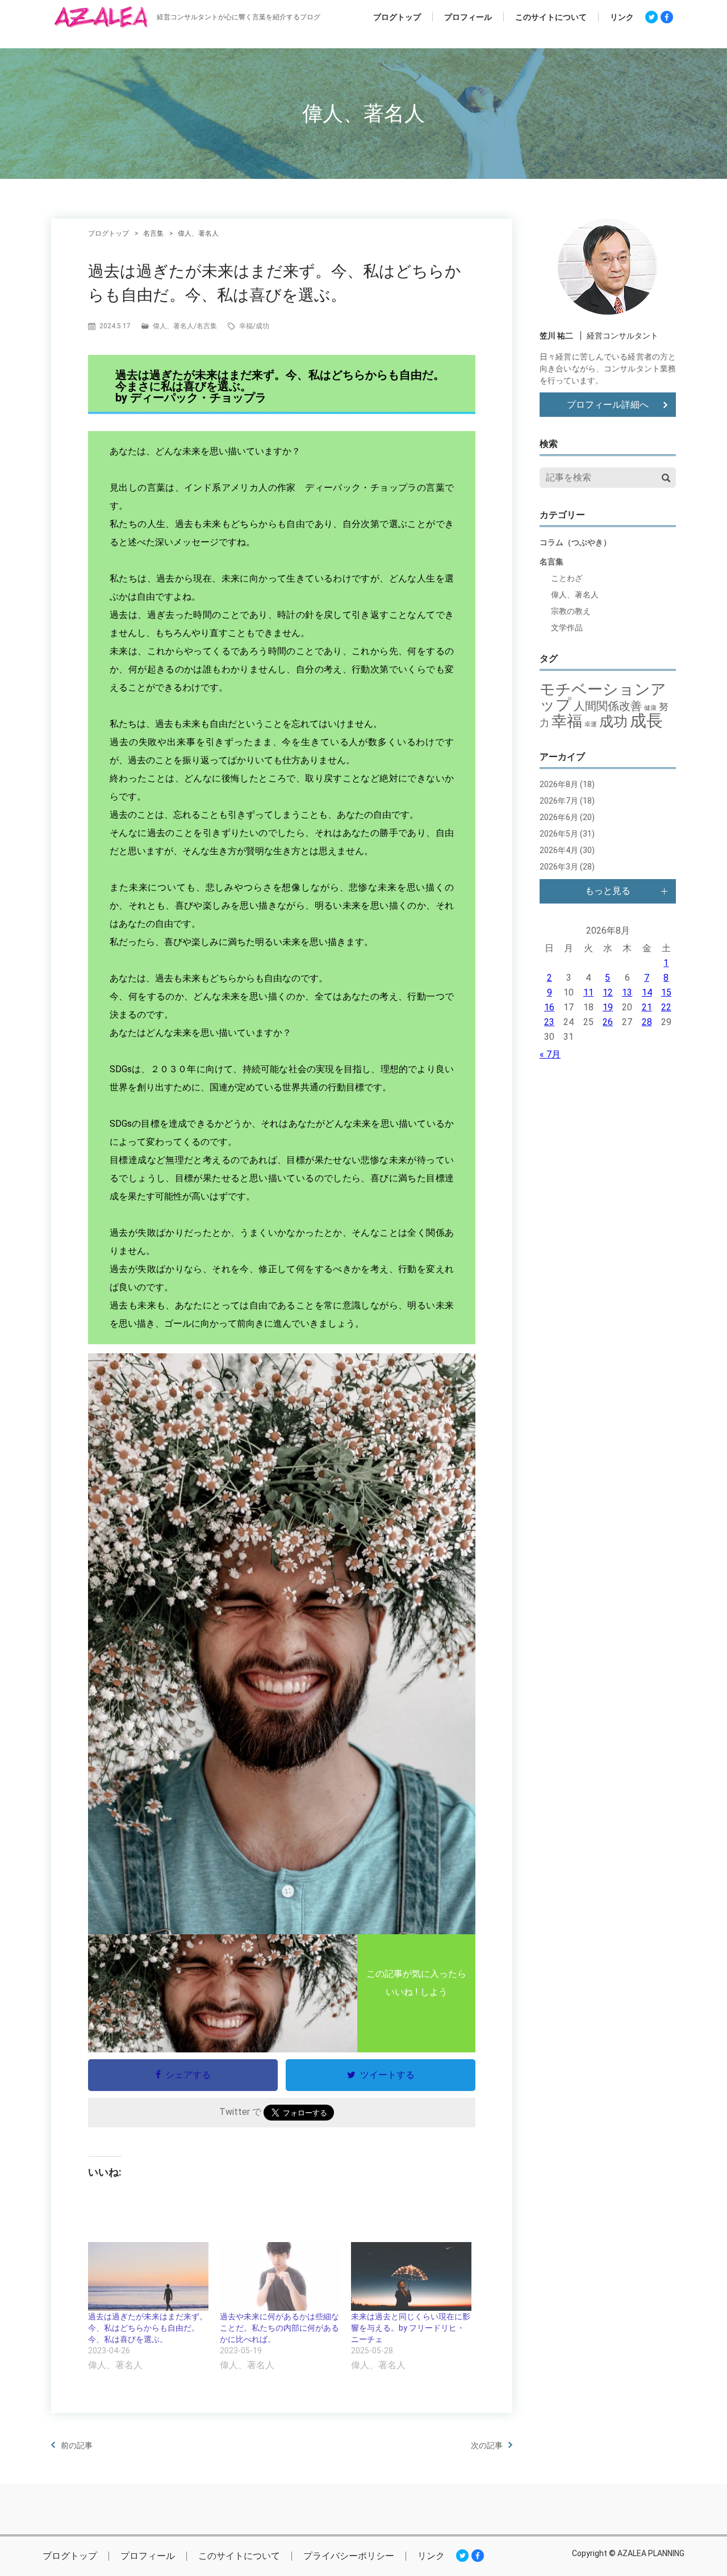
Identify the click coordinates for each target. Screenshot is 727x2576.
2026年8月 (559, 784)
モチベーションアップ (603, 697)
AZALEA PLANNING (651, 2553)
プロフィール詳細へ (608, 405)
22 (666, 1007)
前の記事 (77, 2445)
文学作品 (567, 628)
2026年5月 (559, 834)
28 (647, 1022)
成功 (262, 326)
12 (608, 992)
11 (588, 992)
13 (627, 992)
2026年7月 (559, 801)
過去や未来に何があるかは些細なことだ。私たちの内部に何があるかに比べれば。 (279, 2328)
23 (549, 1022)
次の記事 (487, 2445)
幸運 (591, 724)
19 (608, 1007)
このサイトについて (551, 17)
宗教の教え (571, 611)
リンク (622, 17)
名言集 (207, 326)
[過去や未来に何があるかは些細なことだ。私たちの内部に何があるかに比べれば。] (280, 2276)
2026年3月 (559, 867)
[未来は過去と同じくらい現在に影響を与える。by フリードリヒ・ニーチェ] (411, 2276)
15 (666, 992)
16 (549, 1007)
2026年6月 (559, 817)
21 (647, 1007)
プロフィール (468, 17)
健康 (650, 708)
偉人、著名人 (173, 326)
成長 (646, 721)
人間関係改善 (608, 706)
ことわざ (567, 578)
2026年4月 (559, 850)
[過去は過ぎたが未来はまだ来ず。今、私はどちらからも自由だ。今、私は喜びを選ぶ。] (148, 2276)
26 (608, 1022)
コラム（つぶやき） (575, 542)
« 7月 (550, 1054)
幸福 (246, 326)
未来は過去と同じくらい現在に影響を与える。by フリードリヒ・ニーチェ (411, 2328)
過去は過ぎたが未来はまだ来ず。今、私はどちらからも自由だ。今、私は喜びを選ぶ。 (148, 2328)
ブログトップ (397, 17)
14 (647, 992)
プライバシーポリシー (349, 2556)
